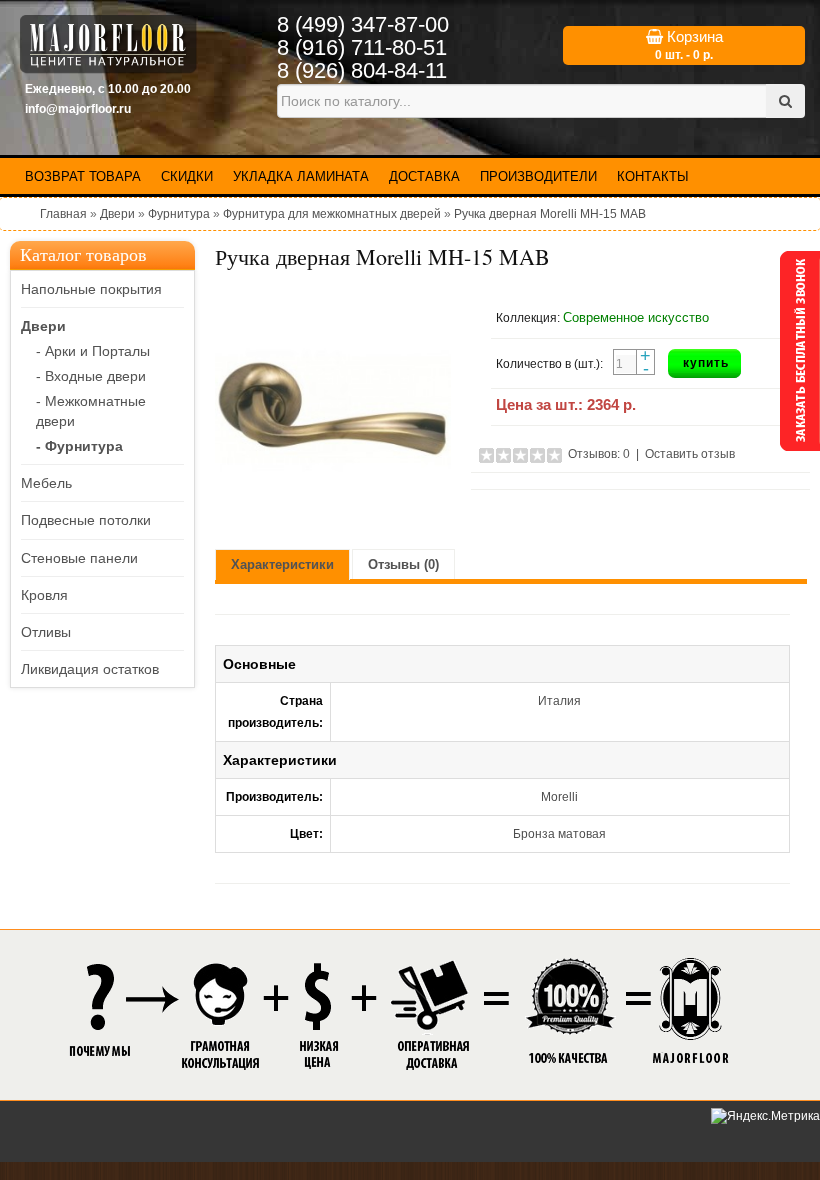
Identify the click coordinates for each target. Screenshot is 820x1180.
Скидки (187, 176)
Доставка (424, 176)
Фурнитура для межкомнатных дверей (332, 214)
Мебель (46, 483)
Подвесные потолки (86, 520)
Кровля (44, 595)
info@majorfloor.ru (78, 109)
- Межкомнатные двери (91, 411)
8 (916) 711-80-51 (362, 47)
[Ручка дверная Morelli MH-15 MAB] (333, 411)
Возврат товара (83, 176)
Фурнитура (179, 214)
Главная (63, 214)
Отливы (46, 632)
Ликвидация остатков (90, 669)
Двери (117, 214)
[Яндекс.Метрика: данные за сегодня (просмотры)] (765, 1116)
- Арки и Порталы (93, 351)
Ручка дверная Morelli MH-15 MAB (550, 214)
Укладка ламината (301, 176)
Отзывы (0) (403, 564)
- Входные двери (91, 376)
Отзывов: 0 (599, 454)
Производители (538, 176)
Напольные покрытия (91, 289)
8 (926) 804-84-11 (362, 70)
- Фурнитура (79, 446)
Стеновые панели (79, 558)
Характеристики (282, 564)
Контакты (653, 176)
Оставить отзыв (690, 454)
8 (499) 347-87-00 (363, 24)
